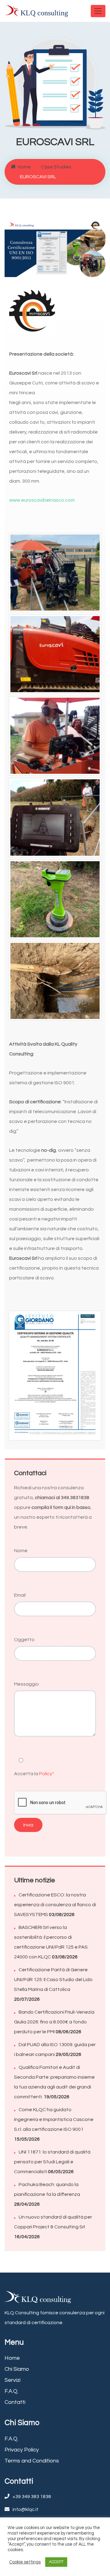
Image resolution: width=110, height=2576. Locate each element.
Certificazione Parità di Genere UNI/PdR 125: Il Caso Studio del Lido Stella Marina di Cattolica (53, 1980)
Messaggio (26, 1684)
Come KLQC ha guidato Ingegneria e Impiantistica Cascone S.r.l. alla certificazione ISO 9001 (54, 2119)
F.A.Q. (11, 2391)
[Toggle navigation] (98, 11)
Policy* (47, 1774)
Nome (21, 1551)
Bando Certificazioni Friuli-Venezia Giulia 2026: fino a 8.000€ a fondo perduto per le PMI (54, 2022)
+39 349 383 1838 (32, 2497)
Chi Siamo (17, 2369)
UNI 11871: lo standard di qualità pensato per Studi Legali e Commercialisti (52, 2162)
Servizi (13, 2380)
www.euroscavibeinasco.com (42, 500)
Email (20, 1595)
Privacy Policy (22, 2450)
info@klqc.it (26, 2509)
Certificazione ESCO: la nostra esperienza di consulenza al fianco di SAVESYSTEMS (55, 1905)
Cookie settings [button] (25, 2562)
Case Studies (56, 167)
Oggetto (24, 1640)
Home (24, 167)
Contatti (15, 2402)
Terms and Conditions (32, 2461)
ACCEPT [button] (56, 2562)
